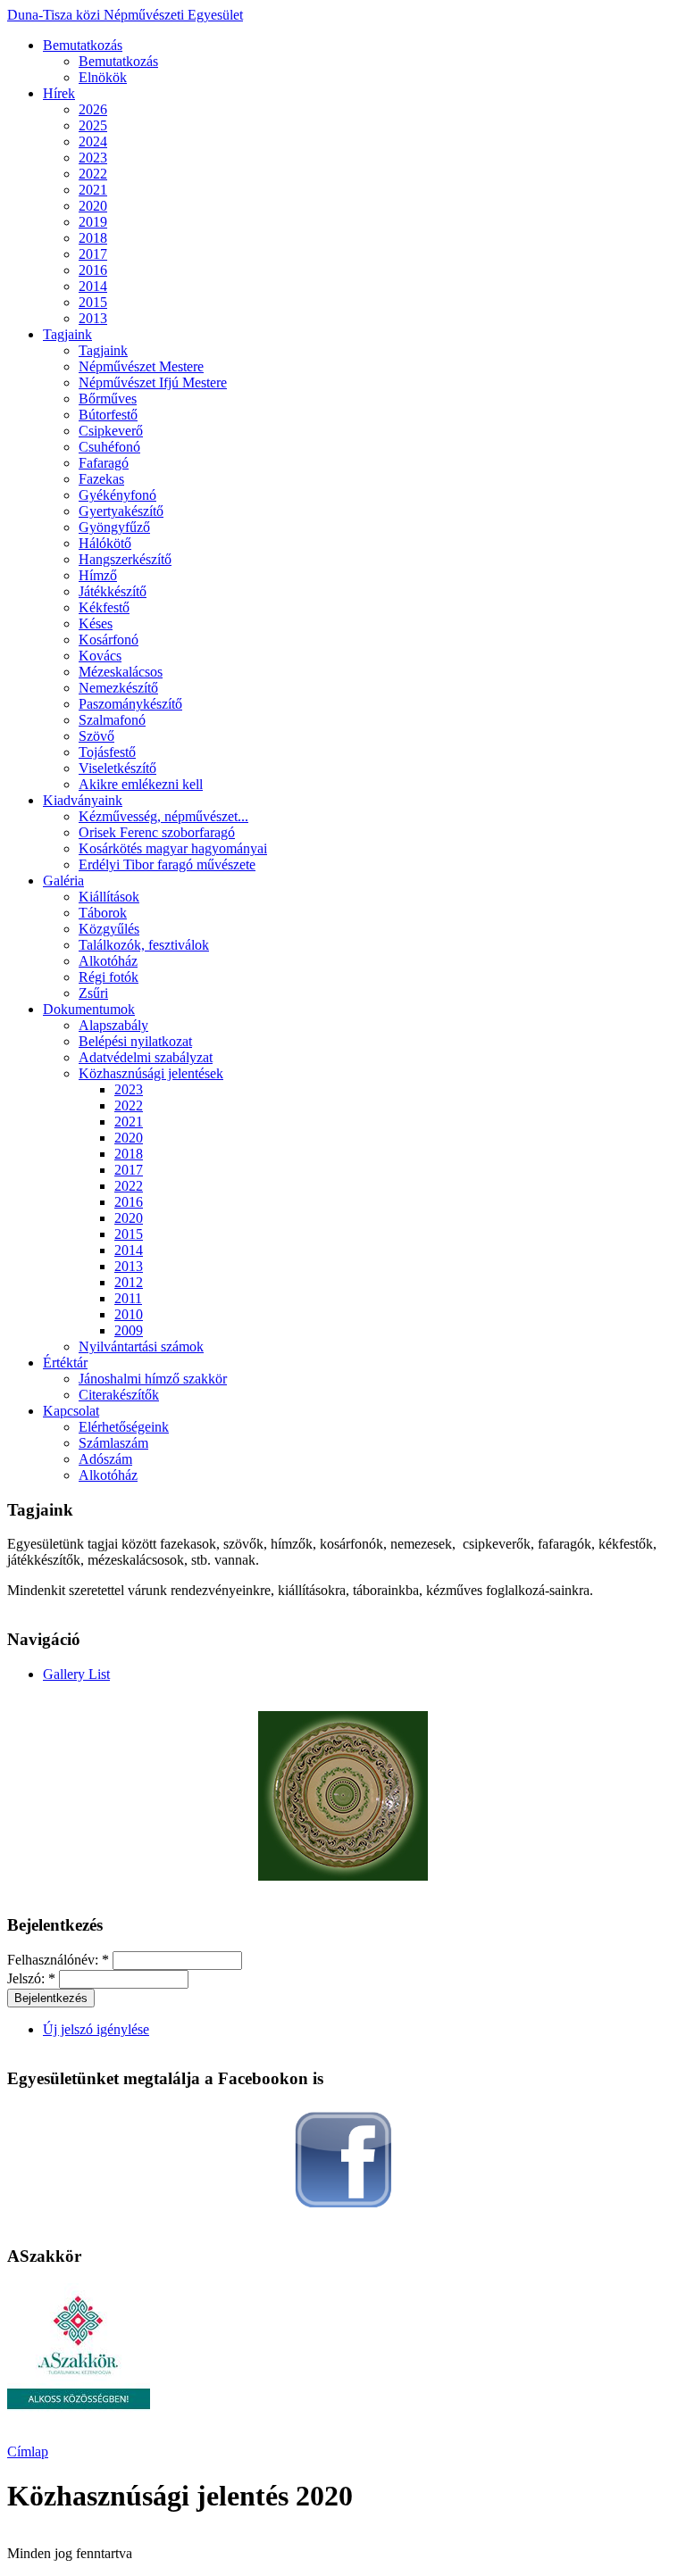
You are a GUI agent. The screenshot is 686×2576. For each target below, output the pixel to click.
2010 (129, 1314)
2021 (93, 190)
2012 (129, 1282)
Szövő (96, 736)
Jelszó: (31, 1978)
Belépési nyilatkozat (135, 1041)
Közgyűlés (109, 929)
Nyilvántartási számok (141, 1346)
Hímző (98, 575)
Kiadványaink (83, 800)
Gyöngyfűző (114, 527)
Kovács (100, 656)
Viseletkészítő (117, 768)
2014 (93, 286)
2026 (93, 109)
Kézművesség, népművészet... (163, 816)
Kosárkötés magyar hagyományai (173, 848)
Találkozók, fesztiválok (144, 945)
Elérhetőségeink (124, 1427)
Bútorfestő (108, 415)
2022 (93, 174)
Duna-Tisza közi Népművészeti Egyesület (125, 15)
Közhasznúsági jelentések (151, 1073)
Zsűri (93, 993)
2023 (93, 158)
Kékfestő (104, 607)
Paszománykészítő (130, 704)
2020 (93, 206)
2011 (128, 1298)
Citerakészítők (119, 1395)
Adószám (105, 1459)
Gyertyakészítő (121, 511)
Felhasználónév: (58, 1960)
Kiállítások (109, 897)
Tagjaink (67, 334)
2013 (93, 318)
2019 (93, 222)
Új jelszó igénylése (96, 2029)
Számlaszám (113, 1443)
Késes (96, 623)
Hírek (59, 93)
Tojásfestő (107, 752)
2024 (93, 141)
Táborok (103, 913)
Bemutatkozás (83, 45)
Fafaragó (104, 463)
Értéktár (65, 1363)
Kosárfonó (109, 640)
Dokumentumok (89, 1009)
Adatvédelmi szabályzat (146, 1057)
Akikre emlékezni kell (141, 784)
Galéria (63, 881)
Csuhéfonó (109, 447)
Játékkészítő (113, 591)
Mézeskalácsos (121, 672)
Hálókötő (105, 543)
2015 (93, 302)
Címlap (28, 2451)
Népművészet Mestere (141, 366)
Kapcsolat (71, 1411)
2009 (129, 1330)
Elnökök (103, 77)
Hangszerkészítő (125, 559)
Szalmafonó (112, 720)
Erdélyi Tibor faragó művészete (167, 864)
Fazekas (101, 479)
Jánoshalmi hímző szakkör (153, 1379)
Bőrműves (108, 399)
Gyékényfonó (117, 495)
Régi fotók (109, 977)
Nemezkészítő (118, 688)
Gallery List (76, 1674)
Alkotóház (108, 961)
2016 (93, 270)
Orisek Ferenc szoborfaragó (157, 832)
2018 (93, 238)
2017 (93, 254)
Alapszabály (113, 1025)
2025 (93, 125)
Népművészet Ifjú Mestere (153, 382)
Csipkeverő (111, 431)
